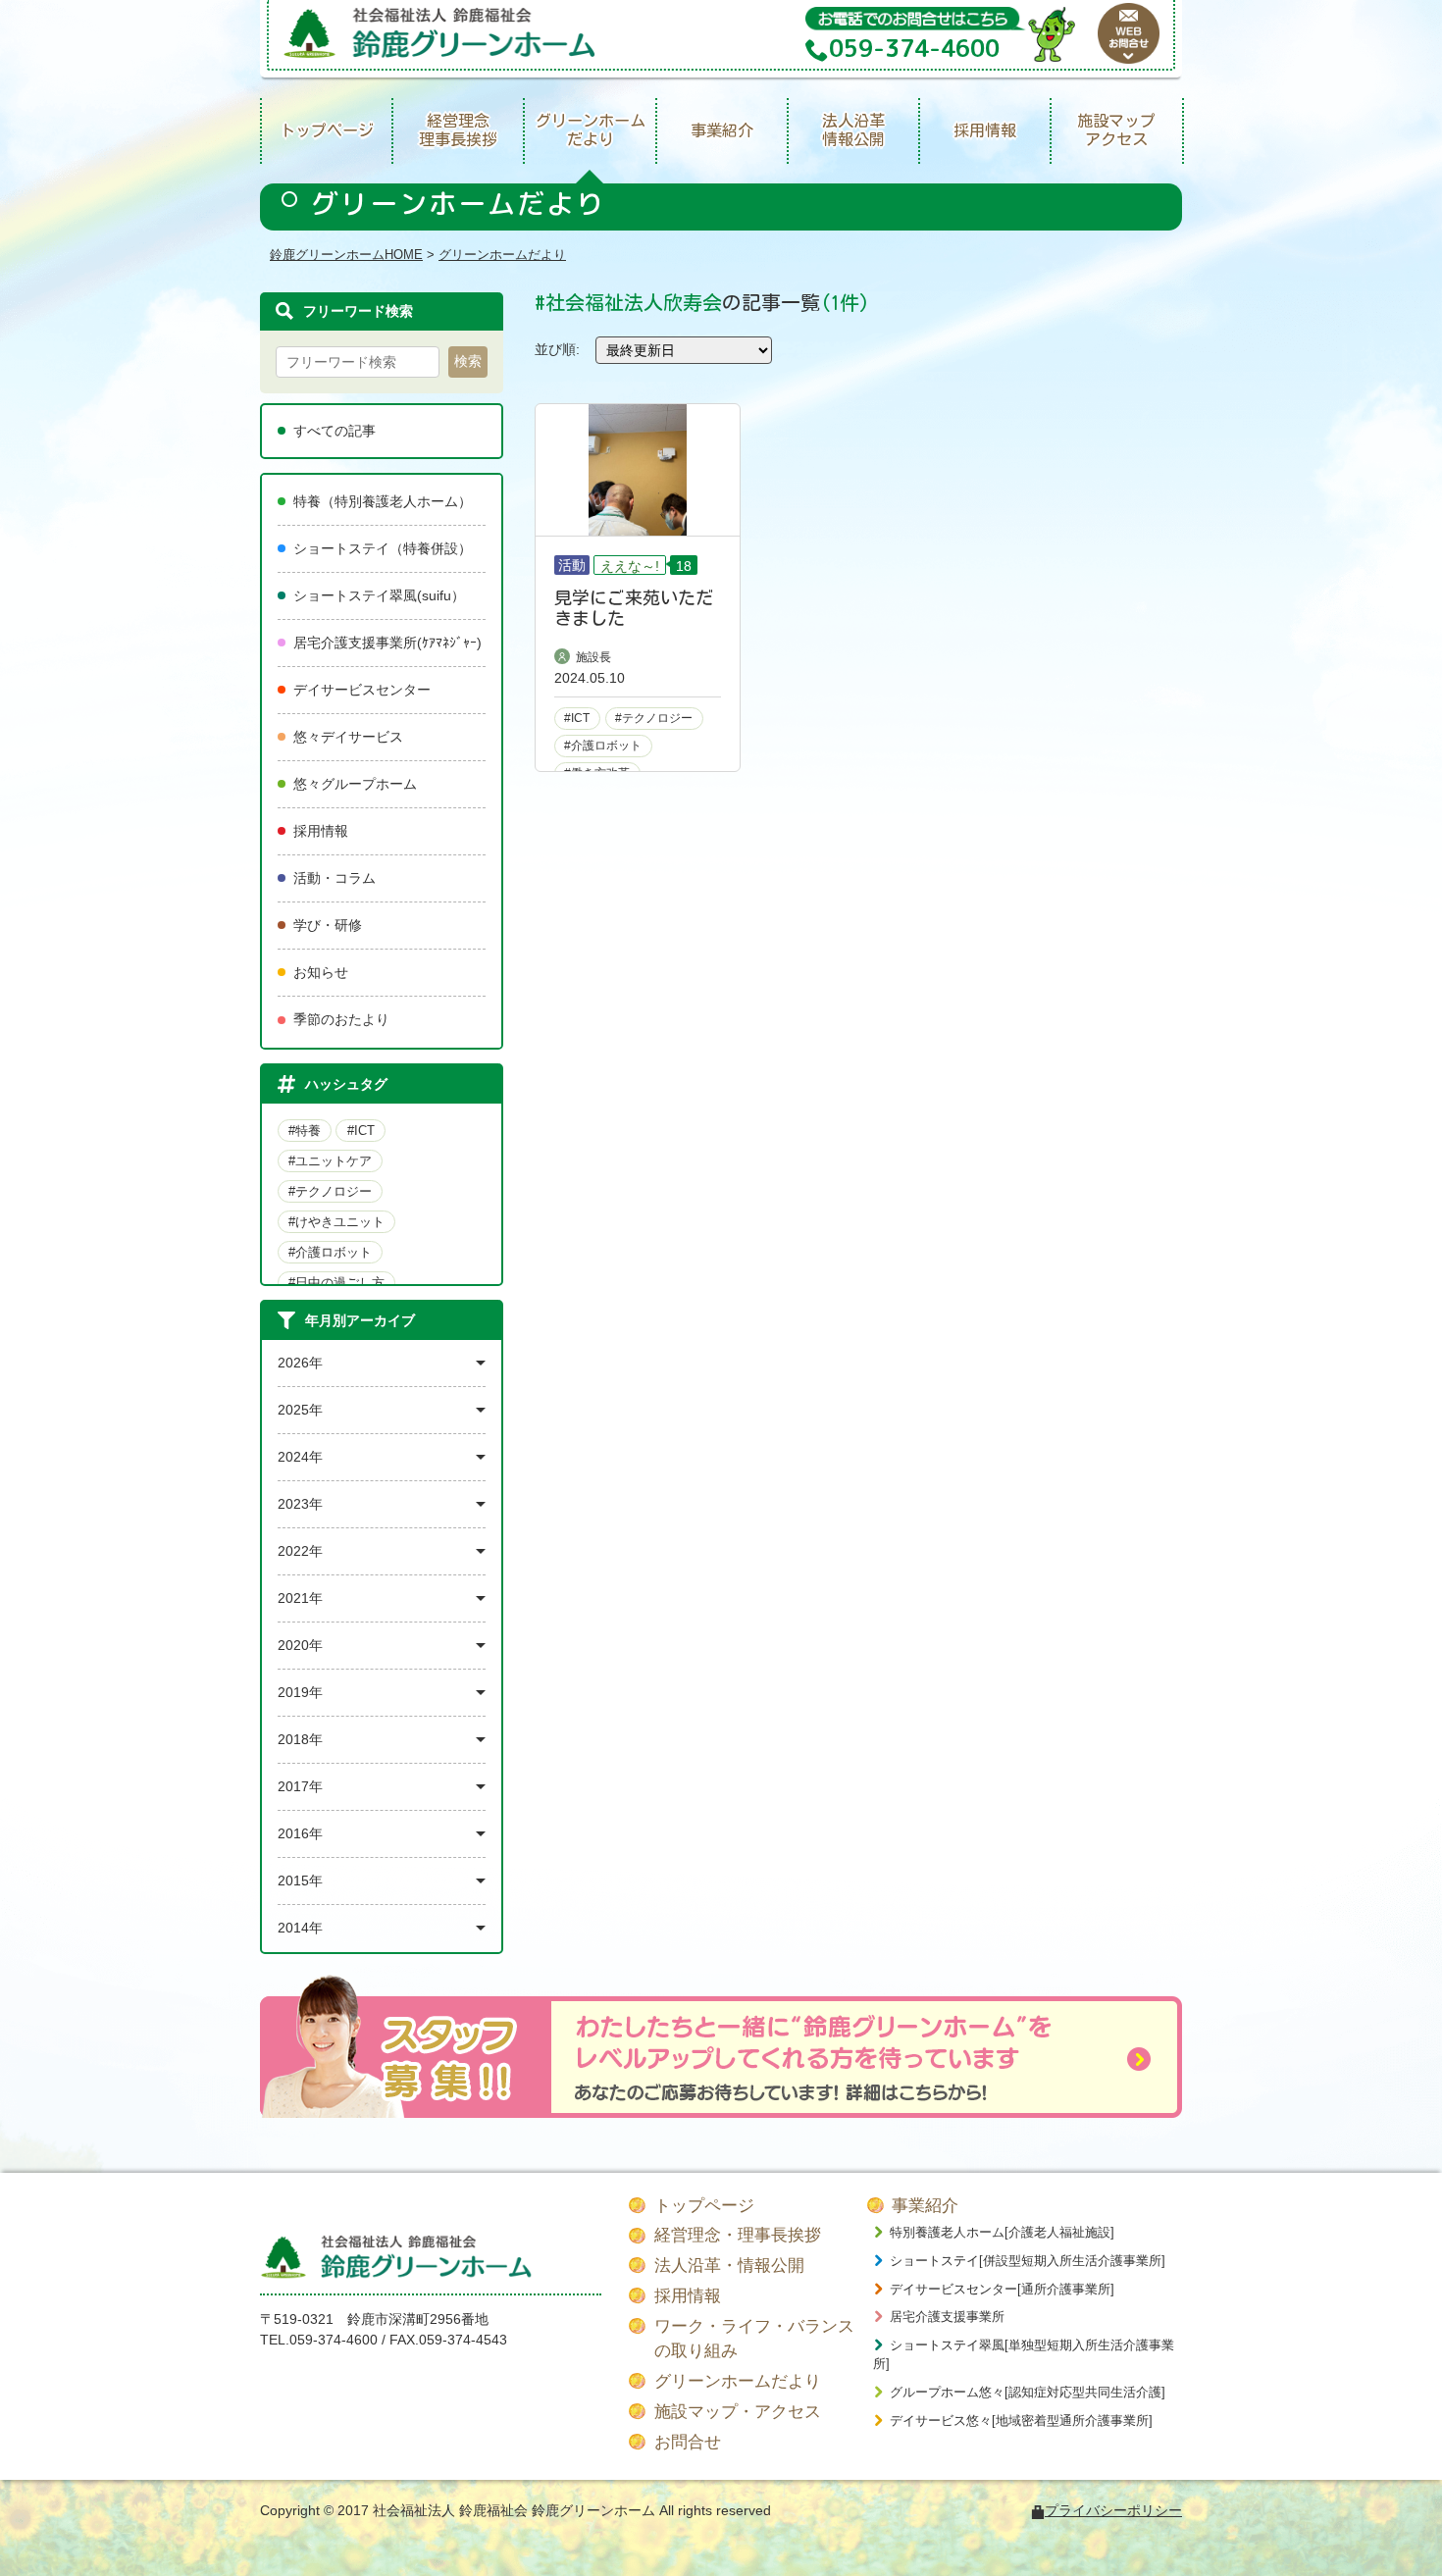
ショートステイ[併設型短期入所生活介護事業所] (1028, 2261)
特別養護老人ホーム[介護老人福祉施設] (1002, 2232)
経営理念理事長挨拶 (458, 130)
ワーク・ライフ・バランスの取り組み (754, 2339)
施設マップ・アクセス (738, 2412)
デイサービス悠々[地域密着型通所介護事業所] (1021, 2421)
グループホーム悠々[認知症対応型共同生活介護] (1028, 2392)
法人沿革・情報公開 (729, 2266)
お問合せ (688, 2442)
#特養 (305, 1131)
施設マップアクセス (1116, 130)
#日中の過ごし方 (336, 1283)
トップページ (327, 130)
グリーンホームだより (591, 130)
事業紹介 (722, 130)
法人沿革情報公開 (853, 130)
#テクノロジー (330, 1191)
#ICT (361, 1131)
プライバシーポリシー (1113, 2510)
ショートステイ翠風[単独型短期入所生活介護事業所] (1024, 2355)
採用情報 (985, 130)
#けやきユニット (336, 1222)
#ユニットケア (330, 1161)
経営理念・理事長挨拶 (738, 2235)
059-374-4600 (334, 2340)
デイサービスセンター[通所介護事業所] (1002, 2289)
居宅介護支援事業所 (947, 2317)
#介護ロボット (330, 1252)
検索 (468, 361)
